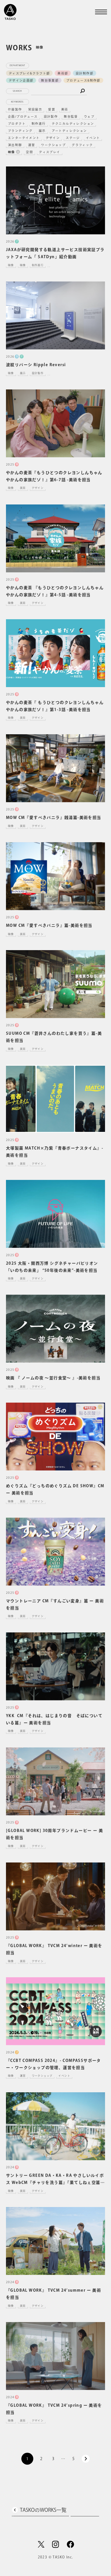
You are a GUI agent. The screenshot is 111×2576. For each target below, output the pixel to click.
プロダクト (17, 124)
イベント (93, 138)
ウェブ (89, 116)
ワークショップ (53, 145)
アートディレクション (69, 131)
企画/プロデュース (23, 116)
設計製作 (51, 116)
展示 (42, 131)
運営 (32, 145)
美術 (65, 109)
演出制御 (15, 145)
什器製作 (15, 109)
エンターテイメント (24, 138)
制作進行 (39, 124)
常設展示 (35, 109)
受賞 (52, 109)
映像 (12, 152)
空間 (29, 152)
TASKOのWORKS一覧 (43, 2510)
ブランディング (20, 131)
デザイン (53, 138)
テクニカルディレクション (73, 124)
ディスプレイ (50, 152)
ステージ (73, 138)
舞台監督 (71, 116)
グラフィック (82, 145)
